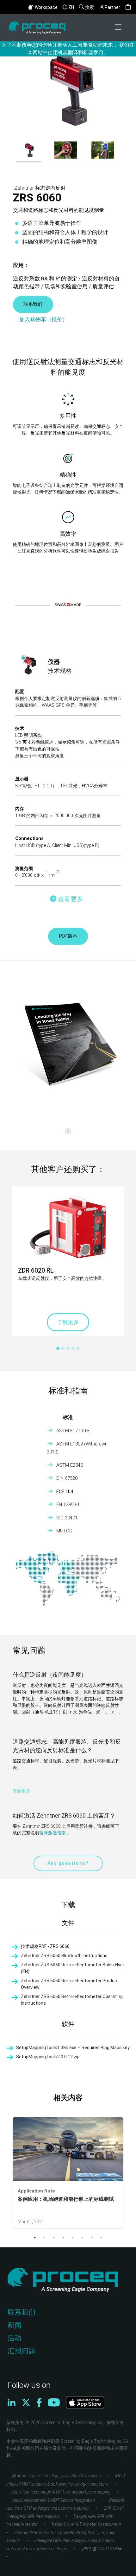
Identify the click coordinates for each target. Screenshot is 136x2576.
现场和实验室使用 (66, 286)
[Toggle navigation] (119, 28)
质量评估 (103, 286)
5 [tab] (73, 2238)
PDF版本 (68, 936)
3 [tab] (54, 2238)
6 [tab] (82, 2238)
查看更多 (22, 1791)
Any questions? (68, 1863)
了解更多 (68, 1322)
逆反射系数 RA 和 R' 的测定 (45, 279)
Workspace (46, 7)
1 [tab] (35, 2238)
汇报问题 (22, 2351)
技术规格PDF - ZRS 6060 (45, 1946)
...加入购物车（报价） (42, 319)
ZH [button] (71, 7)
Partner (112, 7)
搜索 (90, 7)
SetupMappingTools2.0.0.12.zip (48, 2057)
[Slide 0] (68, 1131)
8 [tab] (101, 2238)
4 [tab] (63, 2238)
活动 (15, 2338)
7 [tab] (92, 2238)
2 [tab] (44, 2238)
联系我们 (33, 304)
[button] (128, 7)
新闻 (15, 2325)
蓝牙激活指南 (53, 1833)
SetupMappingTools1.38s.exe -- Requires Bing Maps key (73, 2048)
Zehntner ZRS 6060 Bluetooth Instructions (64, 1956)
